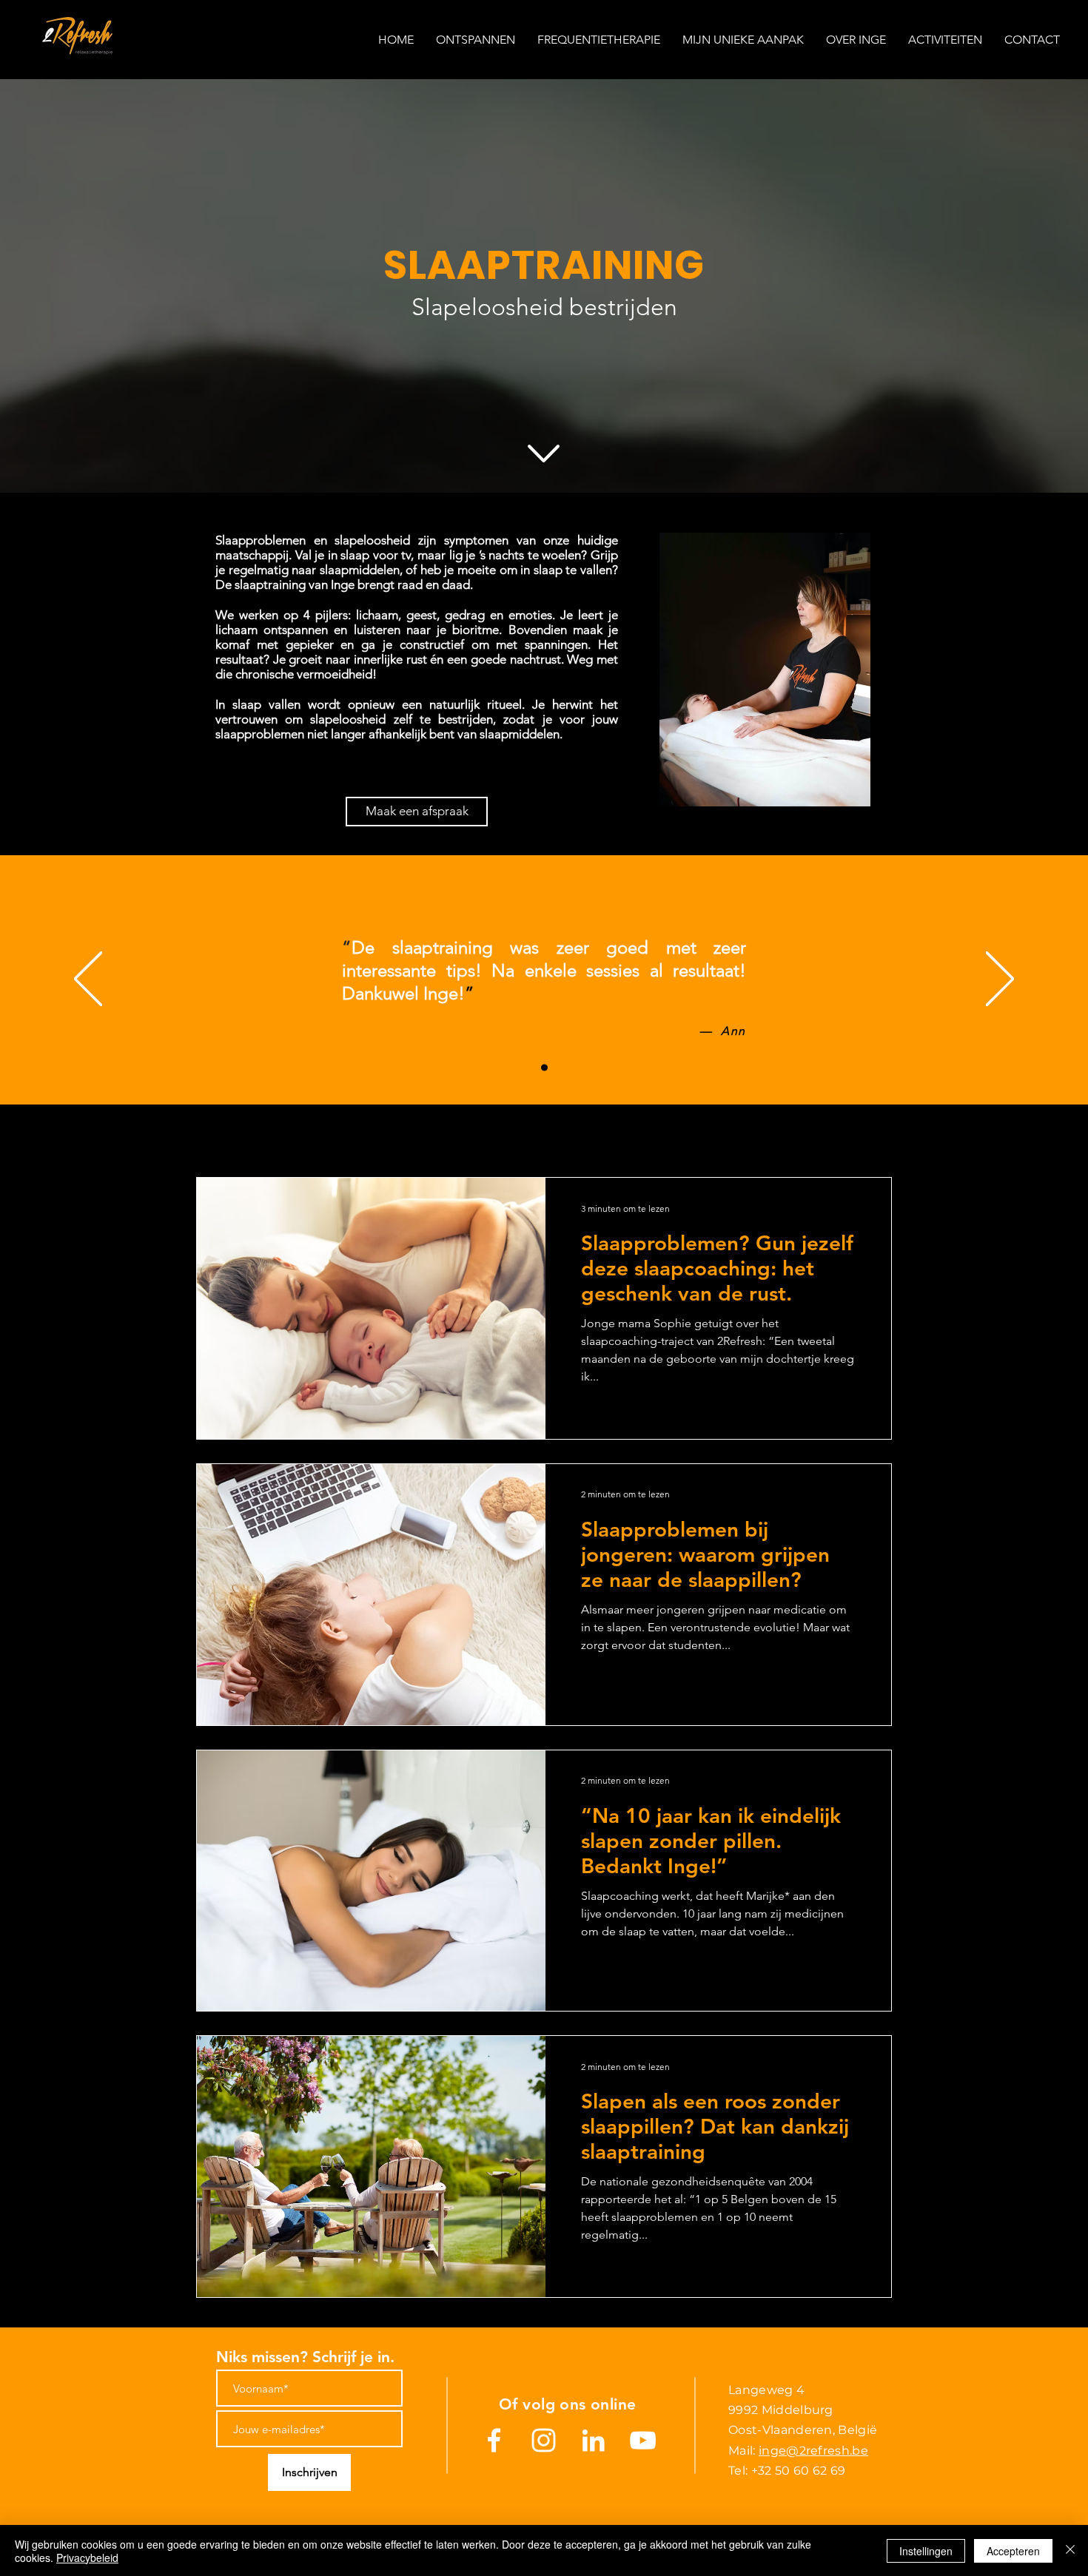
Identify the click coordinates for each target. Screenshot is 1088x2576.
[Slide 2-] (544, 1068)
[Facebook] (494, 2440)
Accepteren (1013, 2551)
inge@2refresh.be (813, 2451)
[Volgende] (1000, 980)
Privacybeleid (87, 2558)
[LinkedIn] (593, 2440)
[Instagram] (544, 2440)
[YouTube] (643, 2440)
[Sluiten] (1070, 2551)
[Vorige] (88, 980)
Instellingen (926, 2551)
